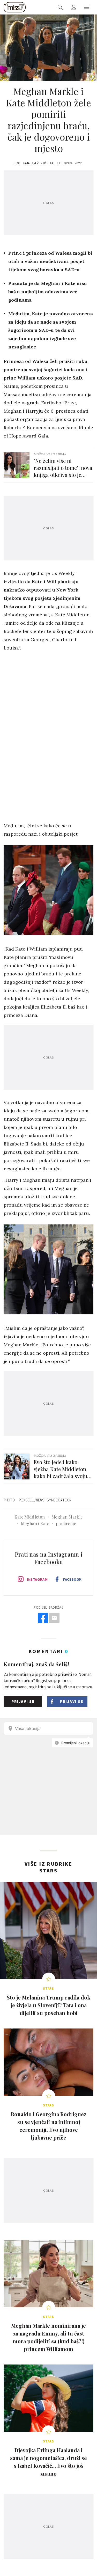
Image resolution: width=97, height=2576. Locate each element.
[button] (87, 7)
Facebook (72, 1579)
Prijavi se (23, 1701)
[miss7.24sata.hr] (15, 7)
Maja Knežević (34, 163)
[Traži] (60, 7)
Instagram (37, 1579)
